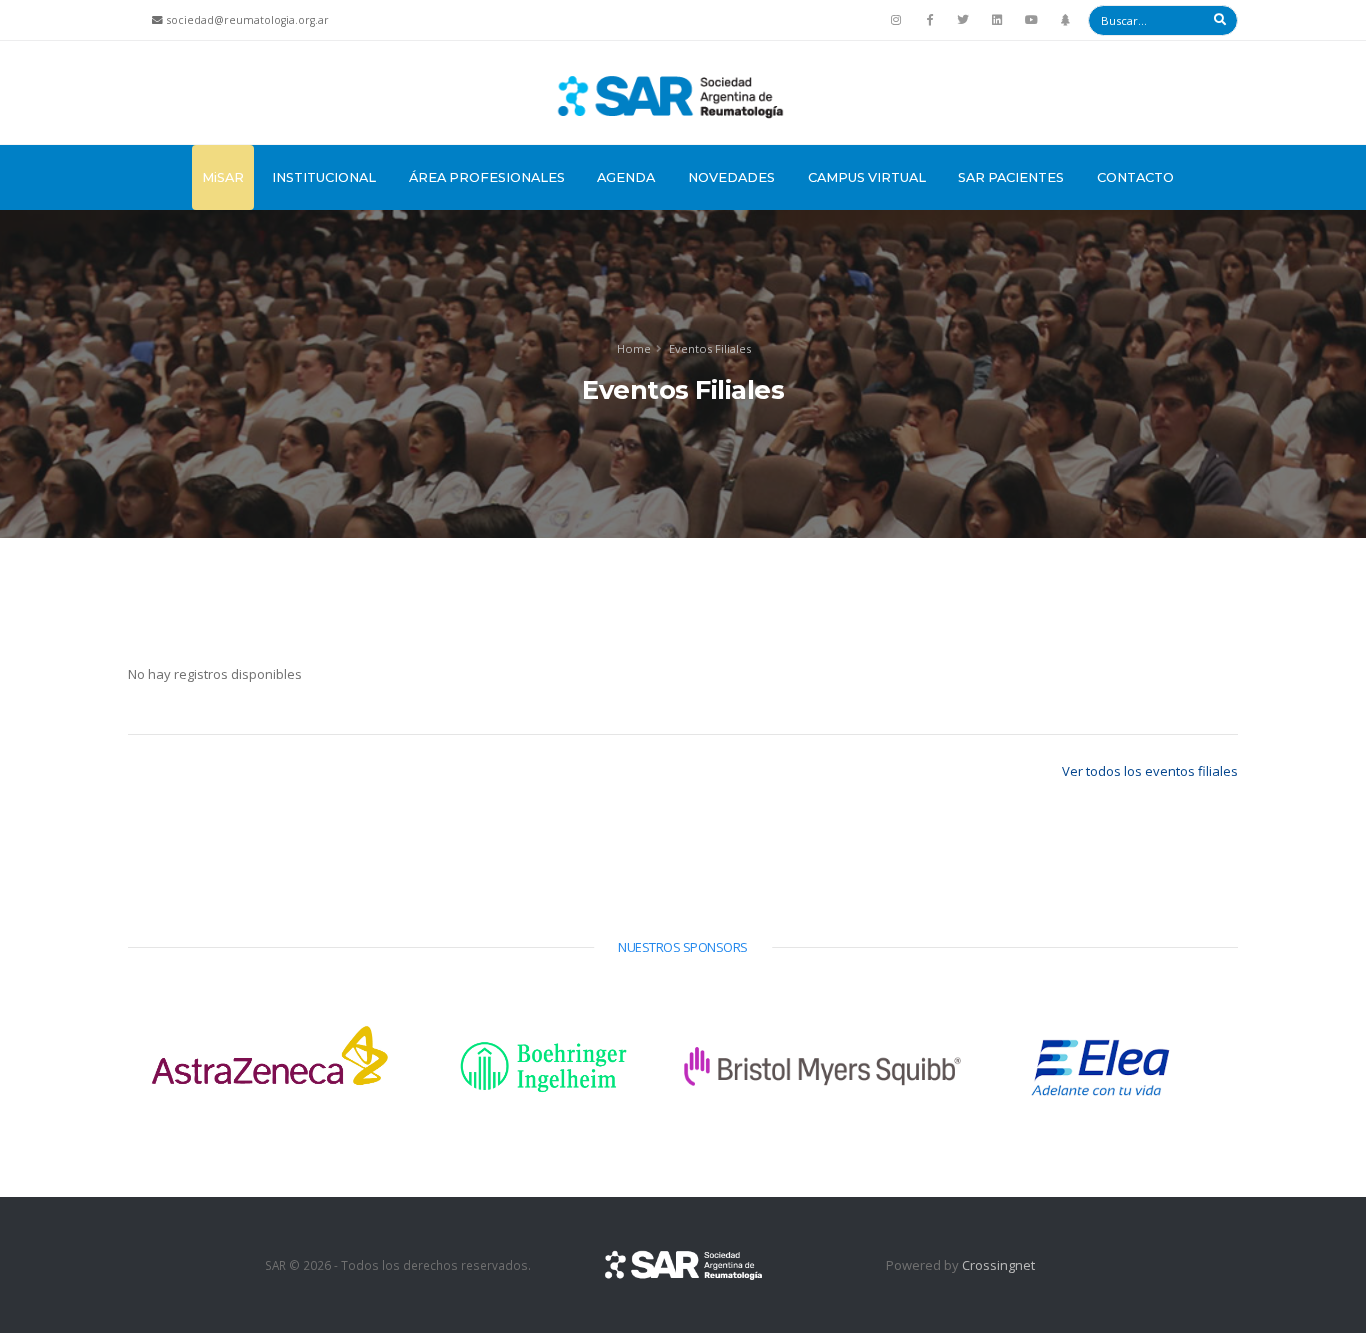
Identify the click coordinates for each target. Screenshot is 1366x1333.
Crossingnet (998, 1265)
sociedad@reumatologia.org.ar (248, 20)
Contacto (1135, 177)
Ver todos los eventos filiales (1150, 771)
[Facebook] (930, 20)
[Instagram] (896, 20)
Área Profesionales (487, 177)
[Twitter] (964, 20)
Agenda (626, 177)
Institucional (324, 177)
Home (634, 348)
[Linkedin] (997, 20)
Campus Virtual (867, 177)
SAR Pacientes (1011, 177)
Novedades (731, 177)
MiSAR (223, 177)
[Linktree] (1065, 20)
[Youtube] (1031, 20)
